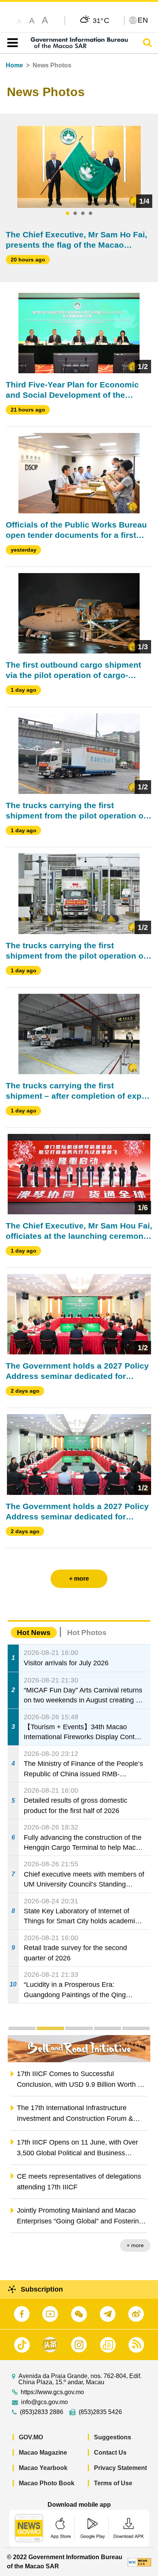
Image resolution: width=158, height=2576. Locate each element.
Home (14, 65)
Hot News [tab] (34, 1633)
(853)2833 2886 (42, 2412)
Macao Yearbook (43, 2468)
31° (101, 20)
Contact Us (110, 2453)
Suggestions (113, 2437)
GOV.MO (31, 2437)
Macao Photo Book (47, 2483)
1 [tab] (67, 214)
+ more (135, 2245)
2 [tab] (75, 214)
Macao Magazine (43, 2453)
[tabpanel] (79, 167)
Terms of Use (113, 2483)
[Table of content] (11, 43)
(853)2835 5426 (100, 2412)
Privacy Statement (120, 2468)
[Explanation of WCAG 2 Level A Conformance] (139, 2562)
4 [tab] (91, 214)
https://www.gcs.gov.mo (52, 2392)
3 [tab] (83, 214)
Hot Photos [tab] (87, 1633)
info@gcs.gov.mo (44, 2402)
